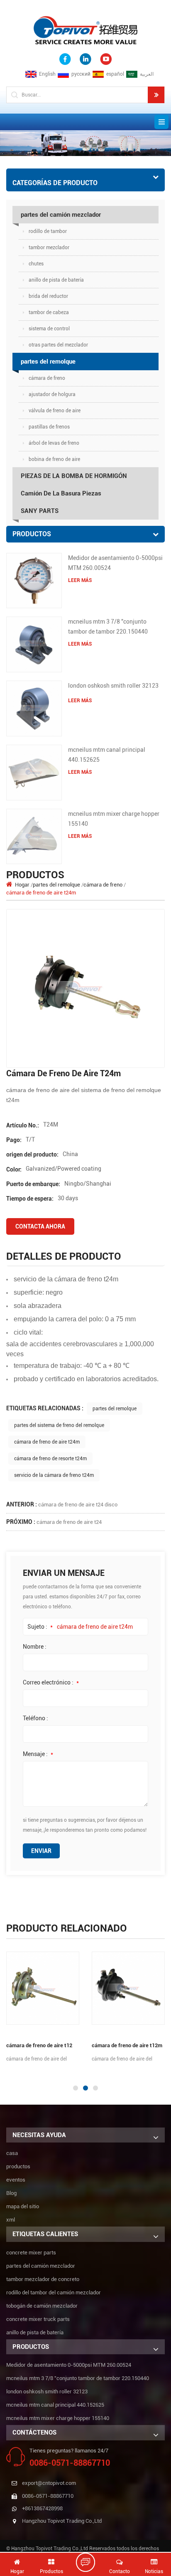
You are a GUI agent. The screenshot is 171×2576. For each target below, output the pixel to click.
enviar (41, 1851)
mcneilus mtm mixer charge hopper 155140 (114, 819)
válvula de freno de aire (55, 411)
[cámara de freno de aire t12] (43, 1988)
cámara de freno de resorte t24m (50, 1459)
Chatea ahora (90, 2562)
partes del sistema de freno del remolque (59, 1425)
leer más (80, 580)
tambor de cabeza (49, 312)
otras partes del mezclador (58, 345)
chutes (36, 264)
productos (18, 2166)
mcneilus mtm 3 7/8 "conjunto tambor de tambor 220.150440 (108, 627)
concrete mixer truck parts (38, 2319)
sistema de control (49, 329)
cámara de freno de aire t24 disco (78, 1505)
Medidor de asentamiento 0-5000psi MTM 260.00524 (115, 563)
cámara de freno (47, 378)
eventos (16, 2180)
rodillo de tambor (48, 231)
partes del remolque (48, 362)
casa (12, 2153)
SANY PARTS (40, 511)
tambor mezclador (49, 248)
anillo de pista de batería (56, 280)
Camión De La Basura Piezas (61, 493)
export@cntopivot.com (49, 2483)
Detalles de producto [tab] (64, 1256)
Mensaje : (38, 1754)
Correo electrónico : (51, 1682)
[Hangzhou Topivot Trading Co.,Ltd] (85, 30)
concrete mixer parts (31, 2253)
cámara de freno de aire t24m (47, 1442)
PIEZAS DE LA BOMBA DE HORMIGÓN (74, 476)
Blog (11, 2193)
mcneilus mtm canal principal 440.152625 (107, 755)
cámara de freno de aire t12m (127, 2045)
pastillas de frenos (49, 427)
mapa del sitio (23, 2206)
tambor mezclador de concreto (43, 2279)
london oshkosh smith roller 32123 (113, 686)
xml (11, 2220)
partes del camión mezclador (61, 215)
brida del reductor (48, 296)
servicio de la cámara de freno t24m (54, 1475)
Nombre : (35, 1647)
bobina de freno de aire (54, 459)
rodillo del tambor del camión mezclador (54, 2292)
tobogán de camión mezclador (42, 2306)
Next (4, 2071)
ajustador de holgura (52, 394)
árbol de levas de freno (54, 443)
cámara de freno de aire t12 (39, 2045)
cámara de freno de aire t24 (69, 1522)
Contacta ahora (40, 1226)
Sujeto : (40, 1627)
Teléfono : (35, 1718)
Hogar (22, 885)
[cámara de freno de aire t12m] (128, 1988)
